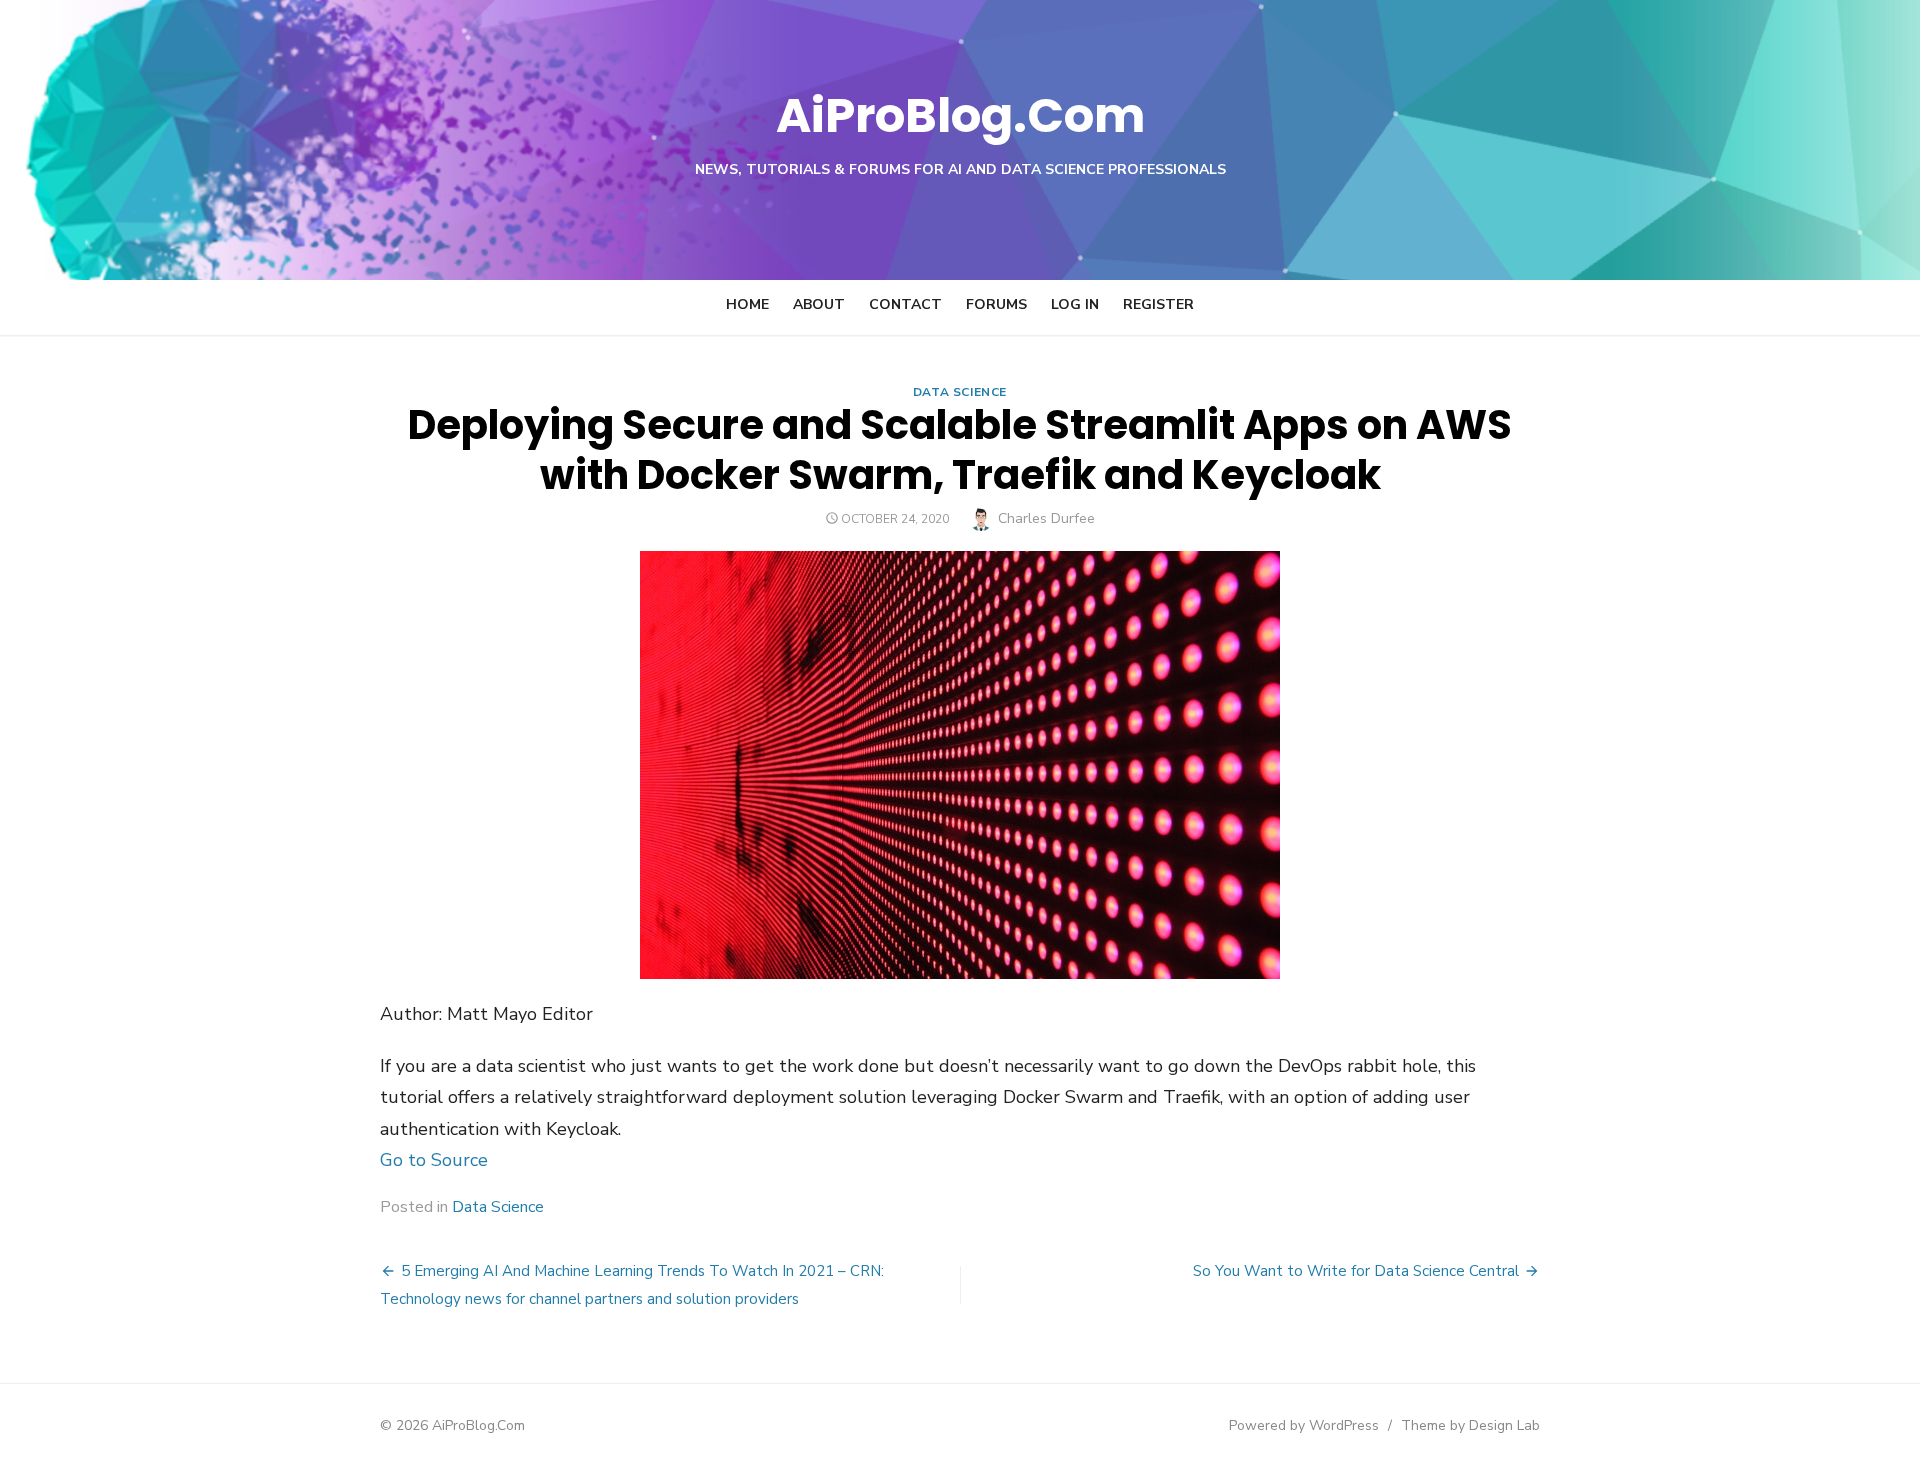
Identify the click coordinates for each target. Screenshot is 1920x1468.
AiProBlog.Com (960, 115)
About (819, 304)
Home (747, 304)
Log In (1075, 304)
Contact (905, 304)
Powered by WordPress (1304, 1425)
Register (1158, 304)
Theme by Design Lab (1470, 1425)
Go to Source (434, 1160)
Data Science (960, 392)
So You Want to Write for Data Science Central (1356, 1271)
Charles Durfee (1046, 518)
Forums (996, 304)
